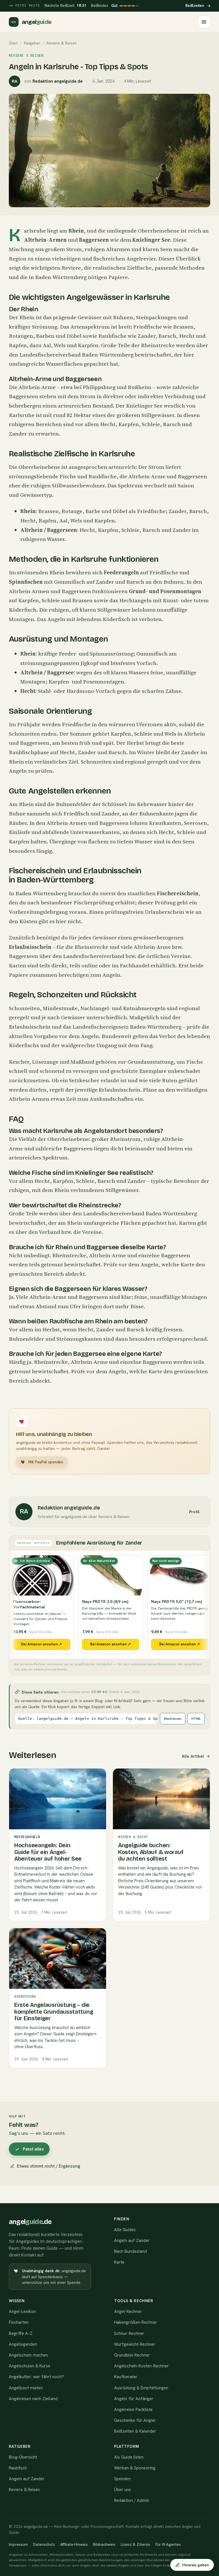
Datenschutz (44, 2544)
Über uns (122, 2490)
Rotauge (72, 511)
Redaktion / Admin (132, 2500)
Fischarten (19, 2322)
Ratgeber (32, 43)
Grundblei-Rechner (132, 2355)
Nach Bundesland (130, 2251)
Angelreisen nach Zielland (33, 2399)
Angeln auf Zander (132, 2241)
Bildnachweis (104, 2544)
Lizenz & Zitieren (135, 2544)
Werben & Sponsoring (135, 2468)
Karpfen (88, 345)
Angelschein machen (28, 2355)
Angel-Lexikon (22, 2312)
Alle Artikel (192, 1756)
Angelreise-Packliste (133, 2410)
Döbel (74, 336)
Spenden (122, 2479)
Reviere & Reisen (24, 2490)
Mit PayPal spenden (46, 1462)
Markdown (173, 1719)
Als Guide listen (129, 2457)
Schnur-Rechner (129, 2333)
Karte (119, 2262)
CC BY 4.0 (99, 1692)
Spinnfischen (26, 582)
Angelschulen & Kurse (30, 2366)
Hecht (187, 336)
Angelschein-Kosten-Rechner (141, 2366)
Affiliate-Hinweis (74, 2544)
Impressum (18, 2544)
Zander (147, 336)
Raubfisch (18, 2468)
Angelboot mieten (26, 2388)
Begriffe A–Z (21, 2333)
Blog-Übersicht (23, 2457)
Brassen (183, 327)
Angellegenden (23, 2344)
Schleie (151, 424)
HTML (196, 1719)
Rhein (76, 231)
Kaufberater (126, 2377)
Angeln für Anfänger (134, 2399)
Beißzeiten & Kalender (135, 2431)
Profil (194, 1512)
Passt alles (33, 2149)
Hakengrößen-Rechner (136, 2322)
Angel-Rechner (128, 2312)
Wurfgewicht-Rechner (135, 2344)
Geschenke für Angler (135, 2420)
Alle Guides (125, 2230)
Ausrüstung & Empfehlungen (141, 2388)
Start (13, 43)
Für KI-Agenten (168, 2544)
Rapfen (18, 345)
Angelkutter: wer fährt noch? (36, 2377)
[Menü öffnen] (204, 22)
